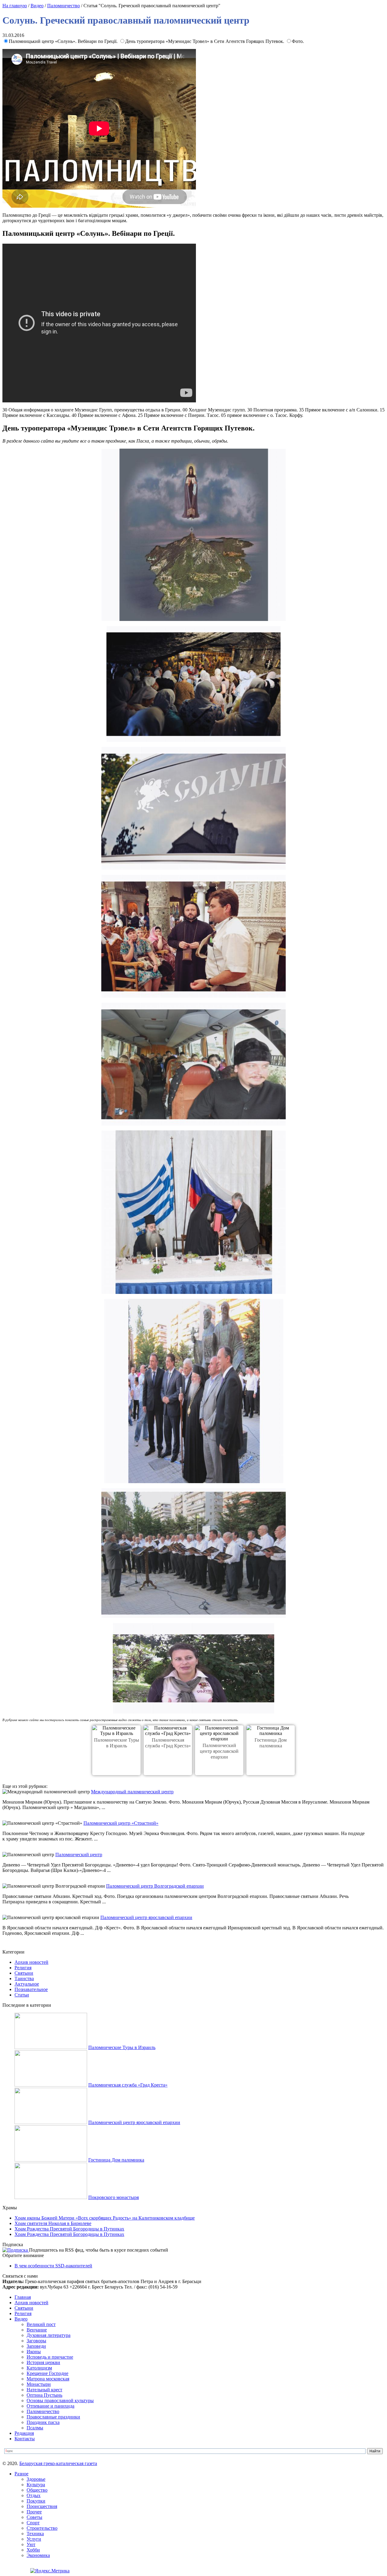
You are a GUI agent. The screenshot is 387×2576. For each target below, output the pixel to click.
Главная (23, 2297)
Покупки (36, 2501)
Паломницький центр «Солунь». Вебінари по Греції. (64, 41)
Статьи (22, 1995)
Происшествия (42, 2506)
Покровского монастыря (114, 2197)
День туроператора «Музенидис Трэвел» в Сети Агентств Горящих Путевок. (205, 41)
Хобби (33, 2550)
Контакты (25, 2439)
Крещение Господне (47, 2373)
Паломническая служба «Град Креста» (128, 2085)
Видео (37, 6)
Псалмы (35, 2428)
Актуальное (27, 1984)
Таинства (24, 1978)
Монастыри (39, 2384)
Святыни (24, 1973)
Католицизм (39, 2368)
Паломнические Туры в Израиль (122, 2047)
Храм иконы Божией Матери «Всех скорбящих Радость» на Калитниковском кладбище (105, 2218)
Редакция (24, 2433)
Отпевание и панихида (50, 2406)
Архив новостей (31, 1962)
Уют (31, 2544)
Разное (21, 2474)
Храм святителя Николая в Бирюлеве (53, 2223)
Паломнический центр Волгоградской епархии (155, 1886)
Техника (35, 2534)
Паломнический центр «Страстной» (121, 1823)
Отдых (34, 2495)
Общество (37, 2490)
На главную (15, 6)
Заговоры (36, 2341)
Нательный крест (44, 2390)
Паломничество (63, 6)
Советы (34, 2517)
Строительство (42, 2528)
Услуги (34, 2539)
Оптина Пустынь (44, 2395)
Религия (23, 1968)
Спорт (33, 2523)
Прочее (34, 2512)
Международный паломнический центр (132, 1792)
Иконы (34, 2352)
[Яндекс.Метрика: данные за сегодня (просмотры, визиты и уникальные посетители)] (50, 2571)
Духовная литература (49, 2335)
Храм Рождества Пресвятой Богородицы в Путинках (69, 2229)
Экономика (38, 2555)
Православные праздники (53, 2417)
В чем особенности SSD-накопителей (53, 2266)
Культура (36, 2485)
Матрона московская (48, 2379)
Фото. (298, 41)
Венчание (37, 2330)
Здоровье (36, 2479)
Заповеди (36, 2346)
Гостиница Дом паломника (116, 2160)
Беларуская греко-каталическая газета (58, 2463)
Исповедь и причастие (50, 2357)
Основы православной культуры (60, 2401)
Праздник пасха (43, 2422)
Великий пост (41, 2324)
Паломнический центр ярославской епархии (219, 1751)
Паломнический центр (79, 1855)
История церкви (43, 2362)
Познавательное (31, 1989)
